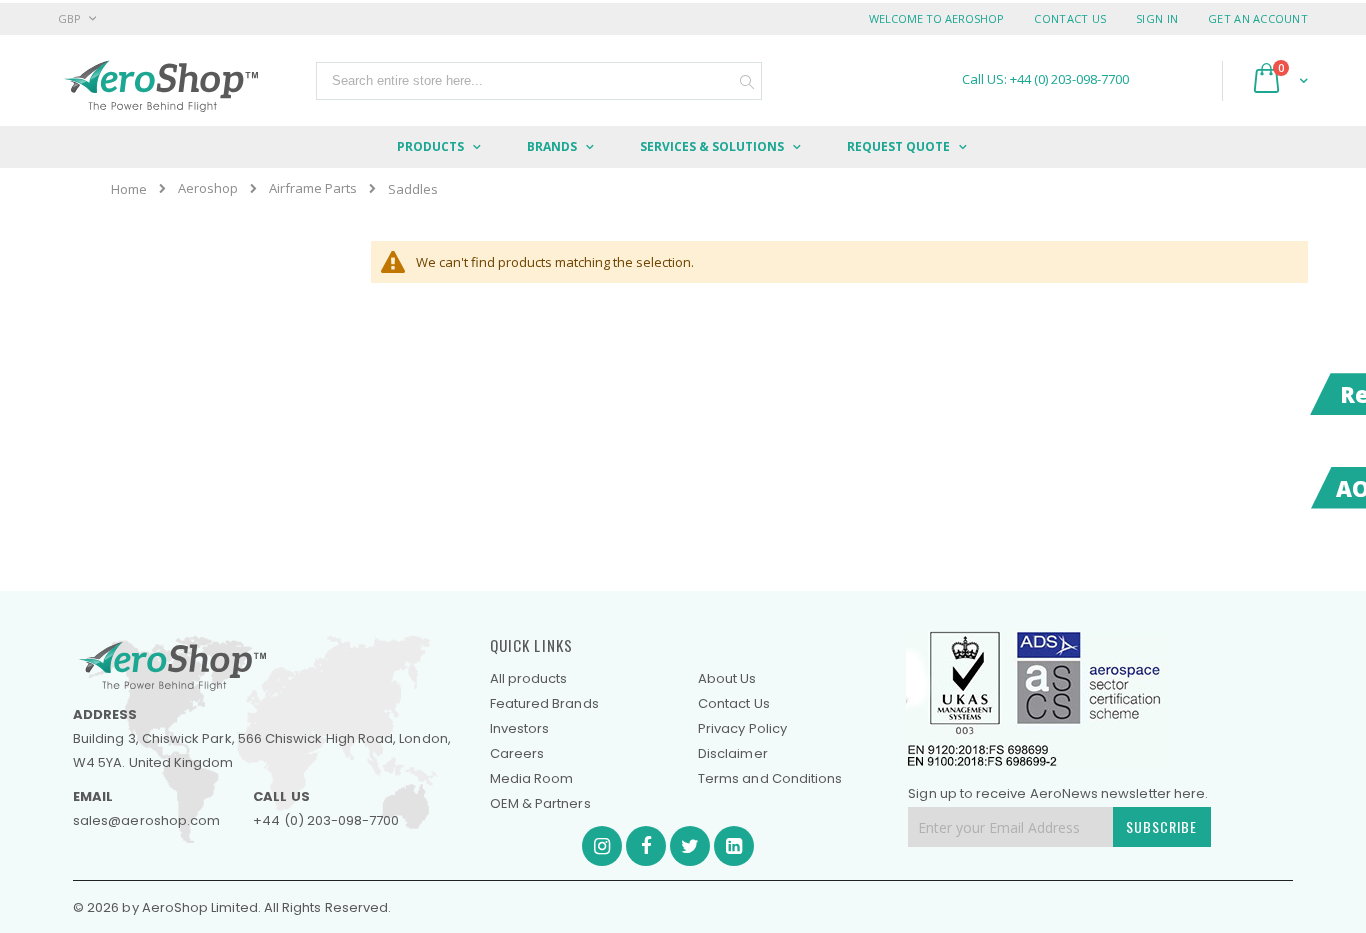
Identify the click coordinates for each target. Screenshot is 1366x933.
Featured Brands (544, 703)
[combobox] (539, 81)
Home (129, 189)
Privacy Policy (742, 728)
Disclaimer (733, 753)
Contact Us (1070, 18)
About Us (727, 678)
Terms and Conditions (770, 778)
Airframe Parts (313, 188)
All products (529, 678)
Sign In (1157, 18)
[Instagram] (602, 846)
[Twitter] (690, 846)
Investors (520, 728)
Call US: (1045, 79)
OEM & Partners (540, 803)
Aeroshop (208, 188)
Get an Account (1258, 18)
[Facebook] (646, 846)
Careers (517, 753)
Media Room (532, 778)
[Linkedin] (734, 846)
